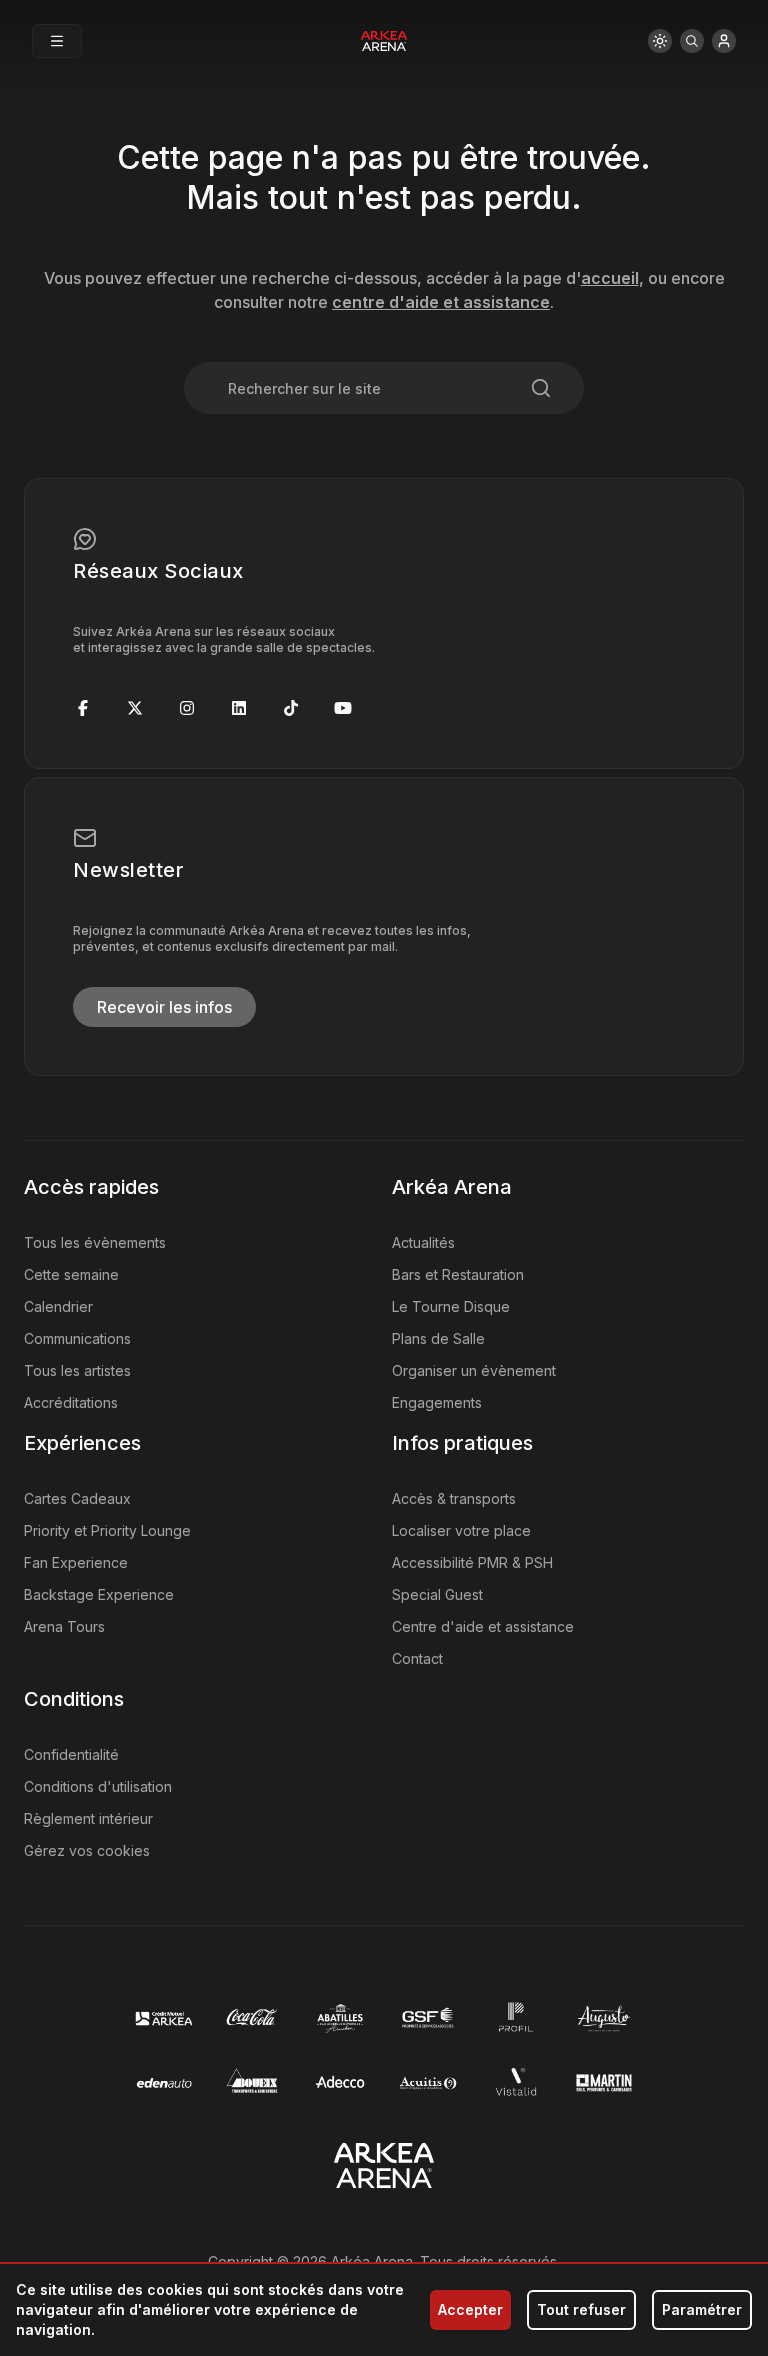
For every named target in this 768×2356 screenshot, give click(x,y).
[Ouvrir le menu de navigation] (57, 41)
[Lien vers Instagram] (187, 708)
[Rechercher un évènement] (692, 41)
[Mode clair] (660, 41)
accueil (610, 278)
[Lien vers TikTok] (291, 708)
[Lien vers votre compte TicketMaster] (724, 41)
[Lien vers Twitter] (135, 708)
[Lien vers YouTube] (343, 708)
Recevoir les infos (164, 1007)
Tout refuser (581, 2309)
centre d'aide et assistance (441, 302)
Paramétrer (702, 2309)
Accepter (470, 2309)
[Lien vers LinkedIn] (239, 708)
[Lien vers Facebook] (83, 708)
